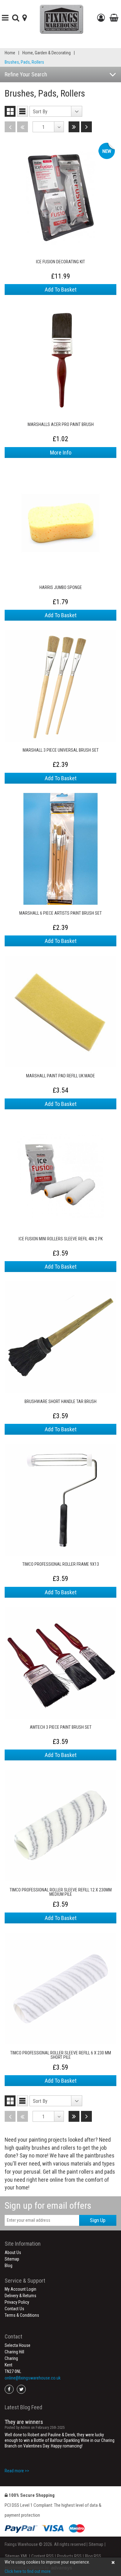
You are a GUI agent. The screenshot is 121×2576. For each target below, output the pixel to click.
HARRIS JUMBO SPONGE (61, 588)
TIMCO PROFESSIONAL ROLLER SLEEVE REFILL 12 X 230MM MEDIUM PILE (61, 1892)
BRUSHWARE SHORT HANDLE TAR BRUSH (60, 1402)
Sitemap (12, 2259)
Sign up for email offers (48, 2205)
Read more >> (17, 2471)
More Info (61, 453)
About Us (13, 2252)
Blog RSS (93, 2556)
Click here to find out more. (28, 2571)
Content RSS (43, 2556)
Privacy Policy (17, 2302)
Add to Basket (61, 290)
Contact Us (14, 2309)
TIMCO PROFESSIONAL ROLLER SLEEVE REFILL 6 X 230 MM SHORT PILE (61, 2055)
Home (10, 53)
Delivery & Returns (20, 2296)
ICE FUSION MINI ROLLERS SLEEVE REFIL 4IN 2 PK (61, 1239)
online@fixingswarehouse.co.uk (33, 2378)
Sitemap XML (16, 2556)
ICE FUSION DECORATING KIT (60, 262)
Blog (9, 2266)
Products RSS (69, 2556)
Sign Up (98, 2220)
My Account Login (20, 2289)
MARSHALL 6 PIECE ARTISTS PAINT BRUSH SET (60, 913)
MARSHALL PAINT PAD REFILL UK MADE (60, 1076)
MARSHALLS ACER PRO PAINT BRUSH (61, 425)
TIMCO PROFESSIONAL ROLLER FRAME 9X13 (61, 1564)
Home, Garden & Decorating (47, 53)
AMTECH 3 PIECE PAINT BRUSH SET (61, 1727)
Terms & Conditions (22, 2315)
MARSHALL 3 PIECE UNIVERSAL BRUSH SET (61, 750)
